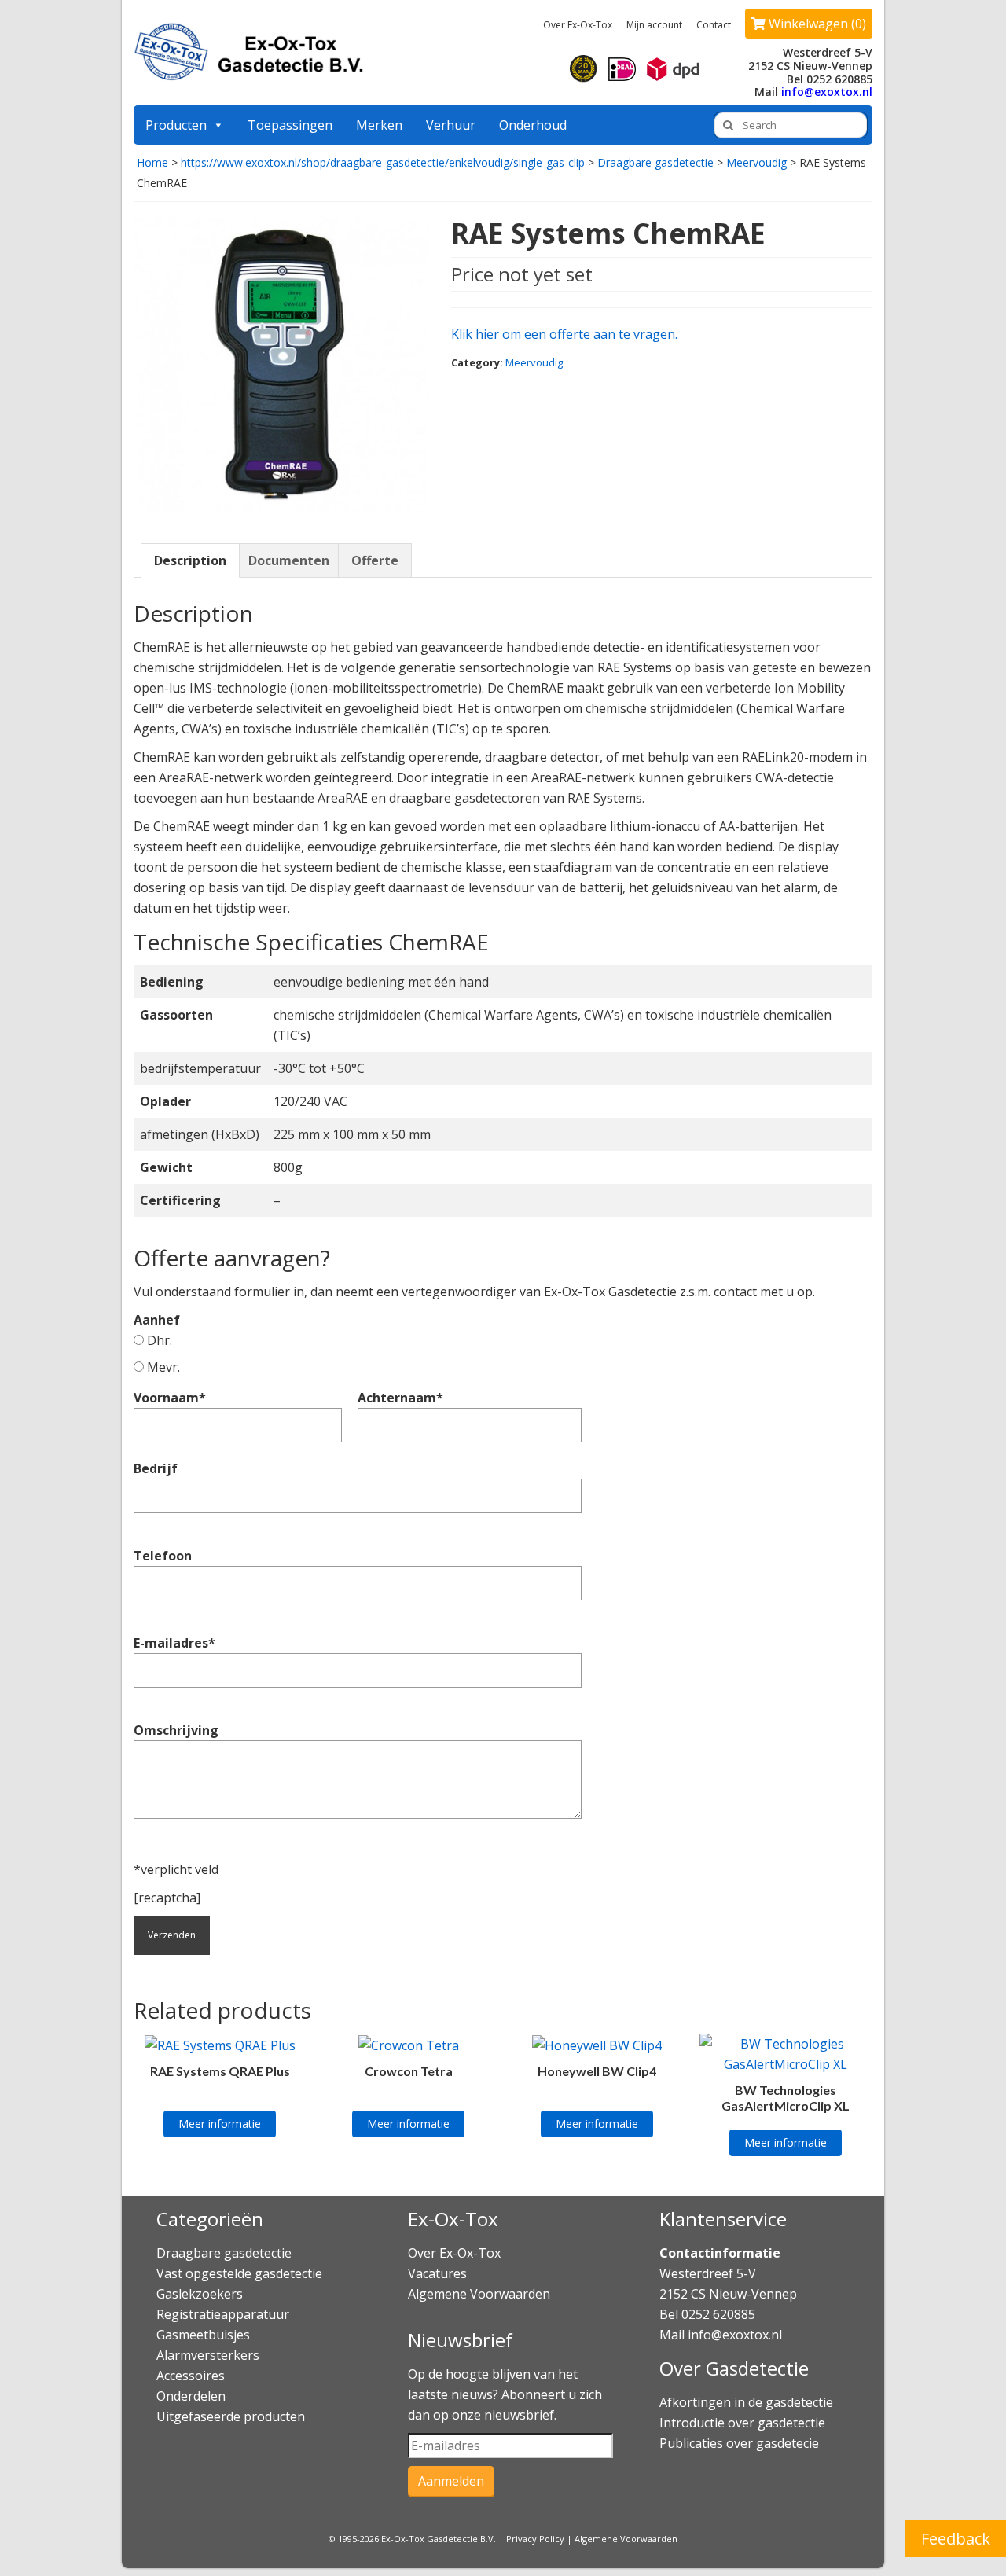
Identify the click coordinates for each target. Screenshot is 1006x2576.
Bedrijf (156, 1468)
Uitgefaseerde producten (231, 2416)
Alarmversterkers (208, 2355)
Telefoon (163, 1556)
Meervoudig (756, 162)
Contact (714, 25)
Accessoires (191, 2376)
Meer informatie (220, 2124)
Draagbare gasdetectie (655, 162)
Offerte (375, 560)
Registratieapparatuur (223, 2314)
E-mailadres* (174, 1643)
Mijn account (654, 25)
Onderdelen (191, 2396)
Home (152, 162)
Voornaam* (170, 1398)
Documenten (289, 560)
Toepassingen (290, 125)
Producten (176, 125)
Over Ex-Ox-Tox (578, 25)
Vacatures (437, 2273)
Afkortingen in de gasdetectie (748, 2402)
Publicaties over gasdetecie (739, 2443)
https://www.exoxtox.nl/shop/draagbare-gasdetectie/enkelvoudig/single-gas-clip (383, 162)
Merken (379, 125)
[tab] (190, 560)
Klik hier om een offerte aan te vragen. (564, 334)
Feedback (956, 2539)
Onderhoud (533, 125)
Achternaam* (400, 1398)
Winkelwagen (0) (816, 24)
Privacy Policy (535, 2539)
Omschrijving (176, 1730)
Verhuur (451, 125)
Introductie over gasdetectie (742, 2423)
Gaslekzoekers (200, 2294)
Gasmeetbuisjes (203, 2335)
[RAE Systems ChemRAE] (281, 364)
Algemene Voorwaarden (479, 2294)
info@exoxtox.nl (827, 92)
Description (190, 560)
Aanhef (157, 1330)
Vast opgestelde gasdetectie (239, 2273)
